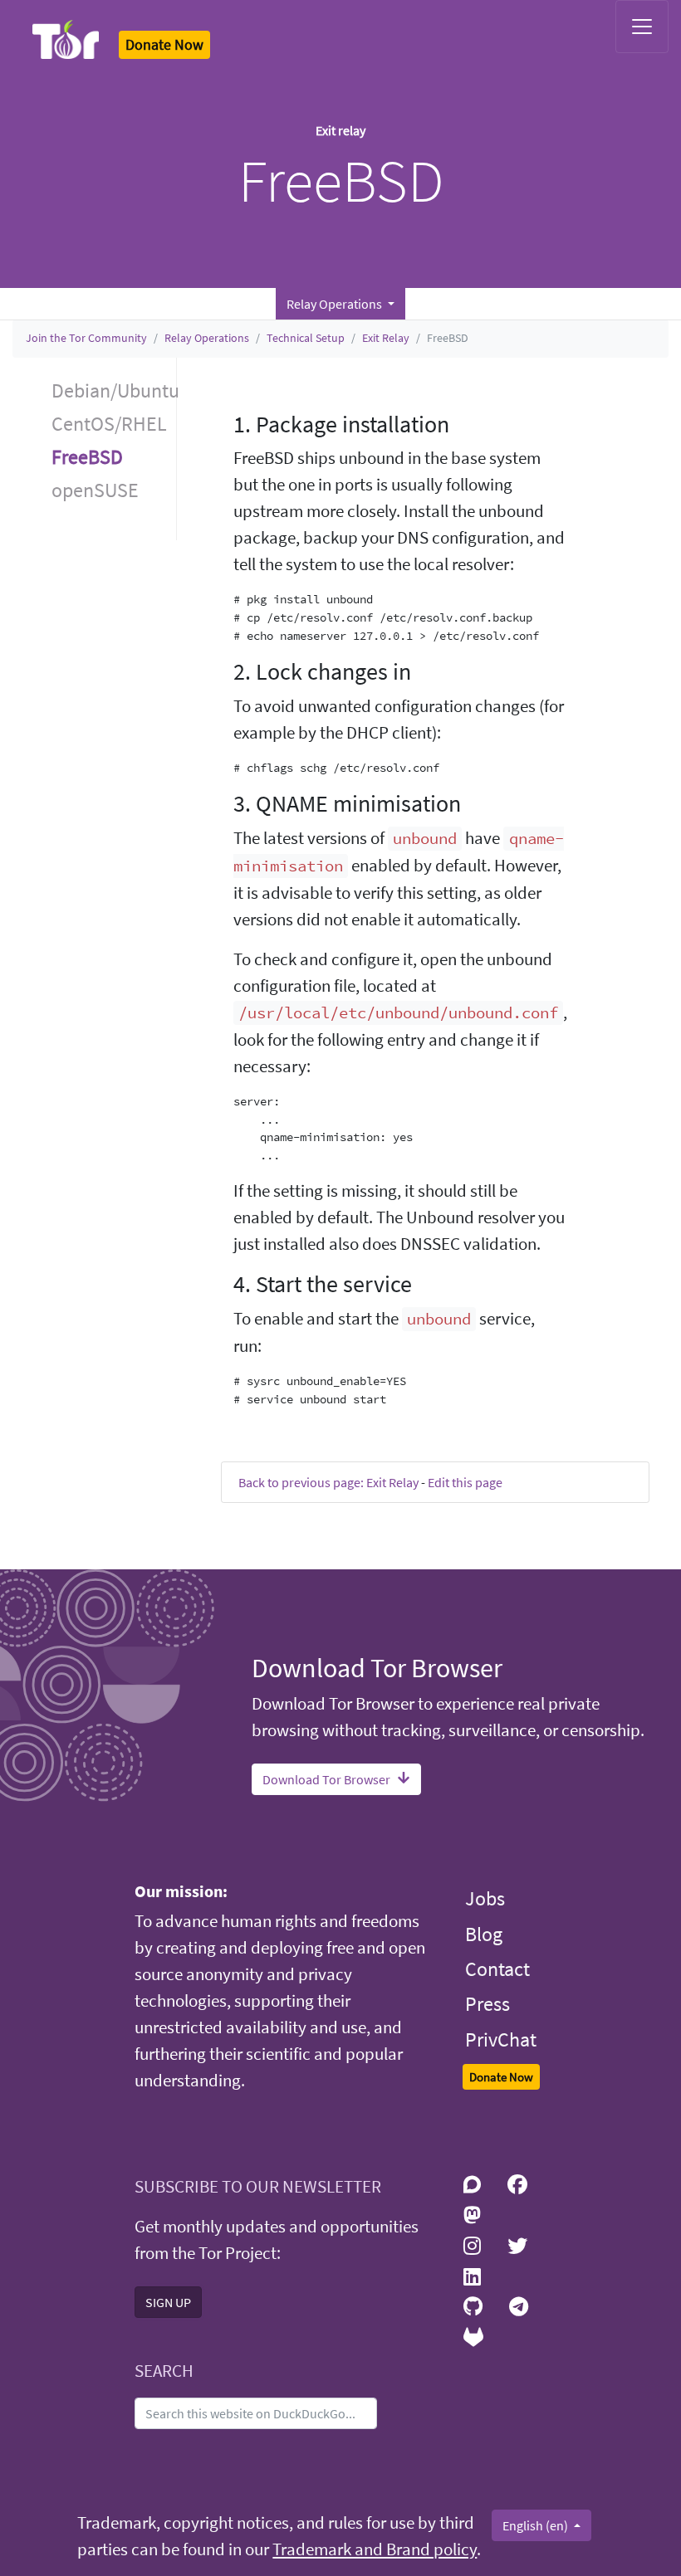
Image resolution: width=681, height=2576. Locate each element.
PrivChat (501, 2039)
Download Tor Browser (326, 1779)
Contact (497, 1969)
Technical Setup (306, 338)
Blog (484, 1934)
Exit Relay (386, 338)
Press (487, 2004)
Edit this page (465, 1482)
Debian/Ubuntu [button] (114, 390)
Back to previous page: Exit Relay (328, 1482)
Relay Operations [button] (336, 304)
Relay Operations (207, 338)
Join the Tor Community (86, 338)
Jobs (485, 1898)
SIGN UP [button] (168, 2302)
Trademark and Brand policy (375, 2549)
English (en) (536, 2525)
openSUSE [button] (95, 490)
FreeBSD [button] (87, 457)
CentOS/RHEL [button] (109, 424)
